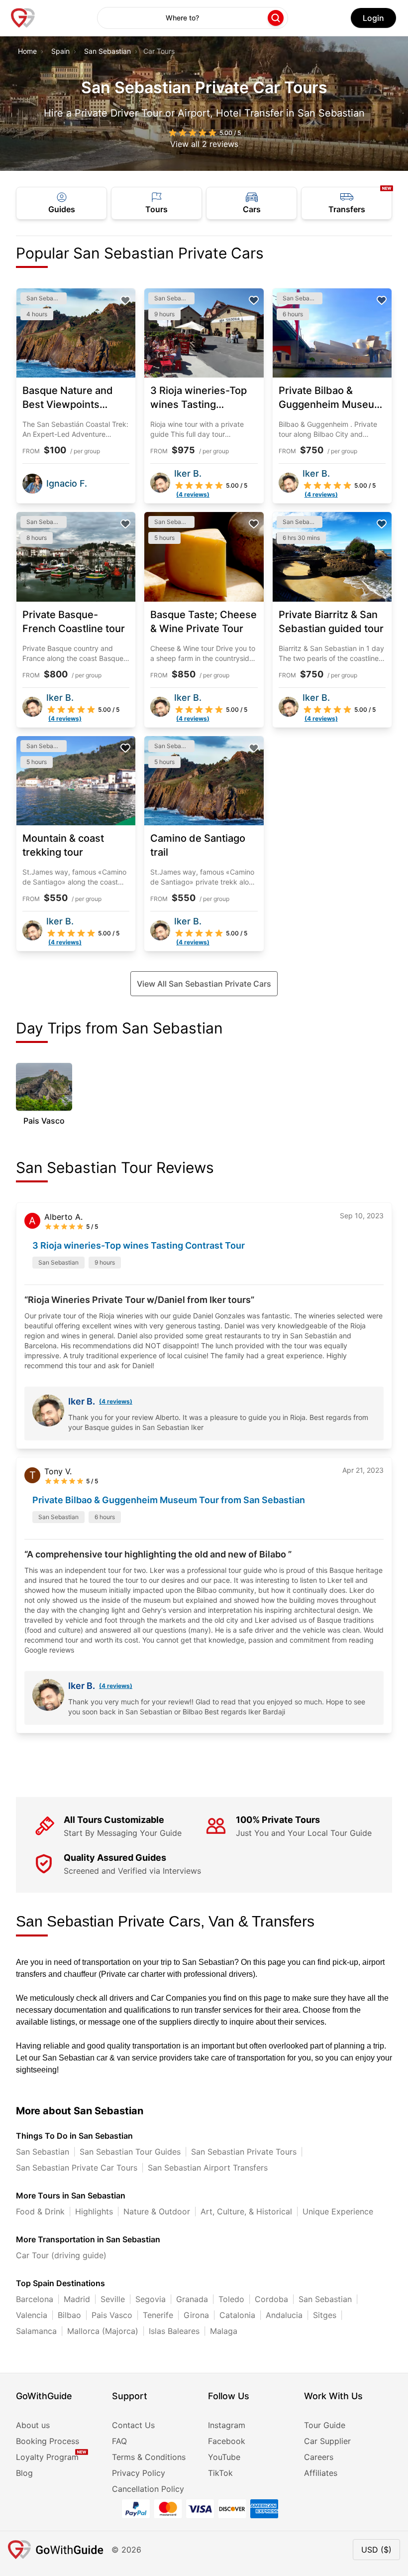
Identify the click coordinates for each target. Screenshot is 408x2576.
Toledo (231, 2299)
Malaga (224, 2331)
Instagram (227, 2425)
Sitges (325, 2315)
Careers (319, 2457)
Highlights (94, 2211)
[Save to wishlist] (125, 300)
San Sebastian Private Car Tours (77, 2168)
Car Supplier (327, 2441)
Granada (192, 2299)
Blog (24, 2473)
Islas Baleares (174, 2331)
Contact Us (133, 2425)
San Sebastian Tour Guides (130, 2152)
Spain (60, 51)
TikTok (220, 2473)
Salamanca (36, 2331)
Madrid (77, 2299)
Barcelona (35, 2299)
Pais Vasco (112, 2315)
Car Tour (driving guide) (61, 2255)
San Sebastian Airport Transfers (208, 2168)
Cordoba (271, 2299)
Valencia (32, 2315)
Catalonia (237, 2315)
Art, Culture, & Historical (246, 2211)
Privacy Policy (139, 2473)
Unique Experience (338, 2211)
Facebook (227, 2441)
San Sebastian (107, 51)
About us (33, 2425)
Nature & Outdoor (157, 2211)
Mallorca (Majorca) (103, 2331)
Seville (113, 2299)
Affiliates (321, 2473)
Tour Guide (325, 2425)
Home (27, 51)
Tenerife (158, 2315)
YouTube (224, 2457)
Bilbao (69, 2315)
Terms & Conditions (149, 2457)
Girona (196, 2315)
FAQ (119, 2441)
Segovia (151, 2299)
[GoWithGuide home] (23, 18)
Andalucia (284, 2315)
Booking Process (48, 2441)
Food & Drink (40, 2211)
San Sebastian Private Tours (244, 2152)
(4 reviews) (116, 1401)
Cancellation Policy (148, 2489)
